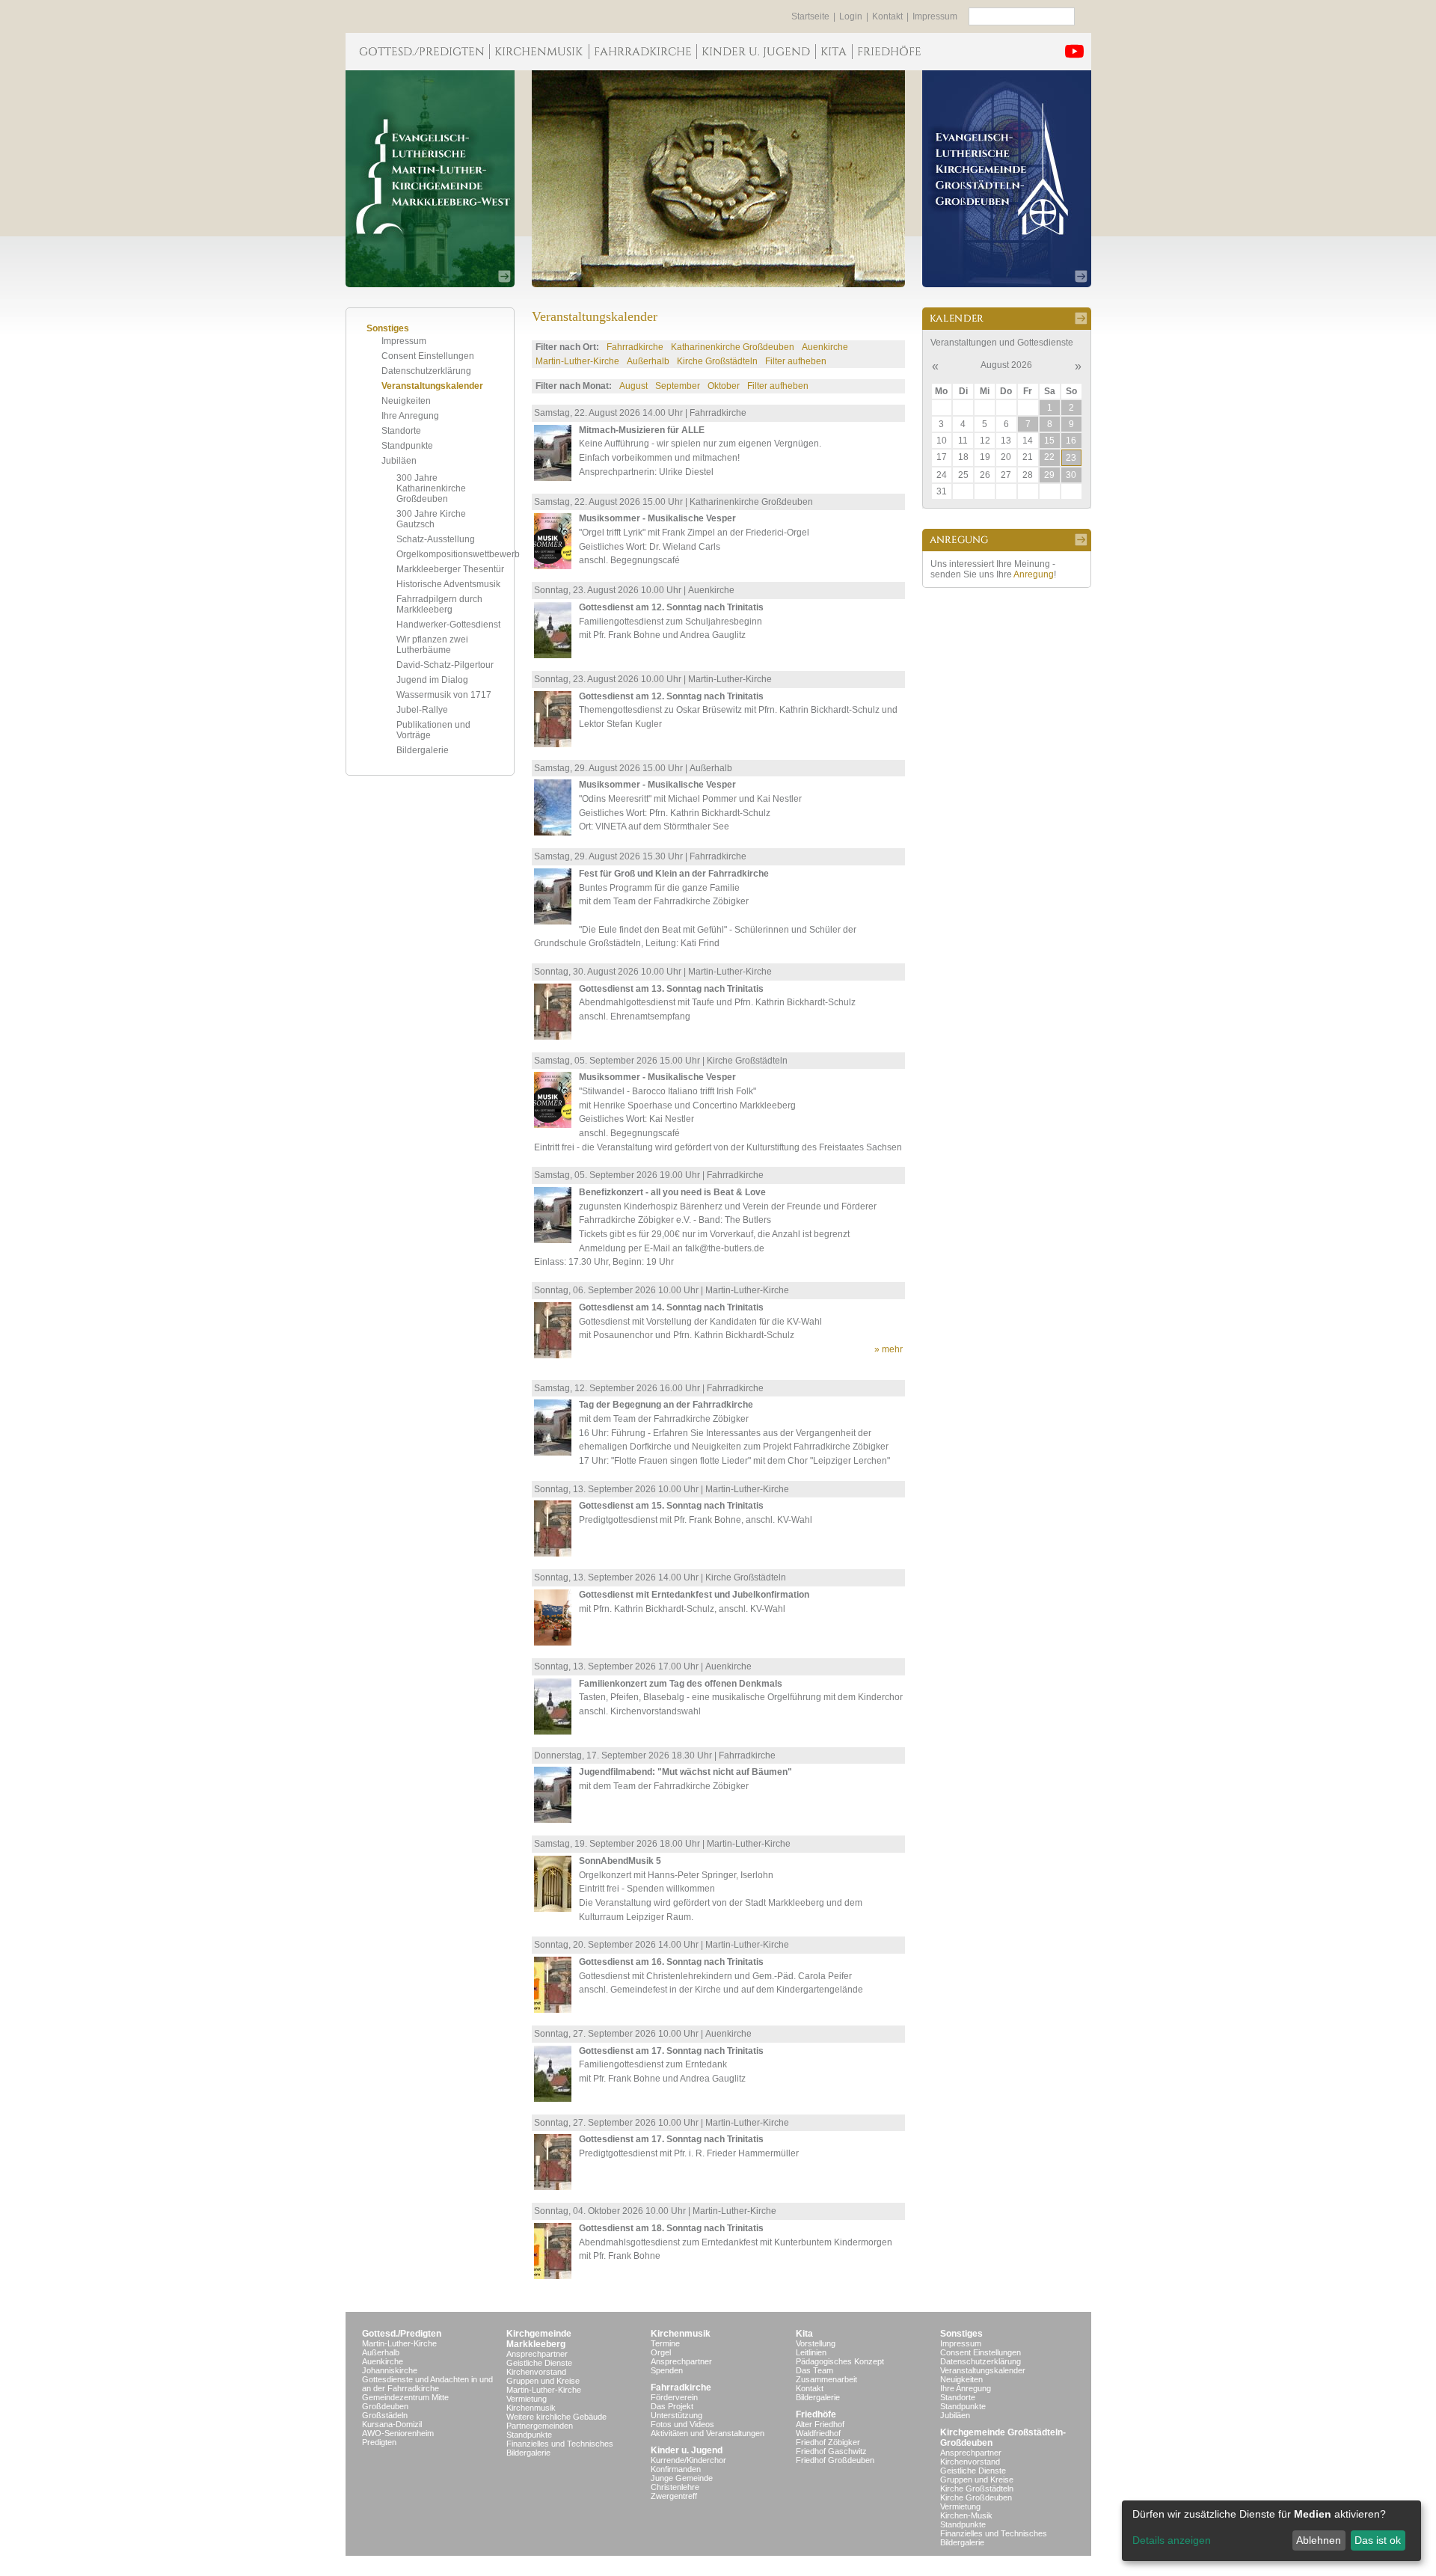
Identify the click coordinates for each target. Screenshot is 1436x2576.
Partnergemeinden (540, 2426)
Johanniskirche (390, 2370)
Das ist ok (1378, 2540)
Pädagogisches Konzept (840, 2361)
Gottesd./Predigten (402, 2334)
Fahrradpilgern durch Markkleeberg (439, 604)
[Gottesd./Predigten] (417, 52)
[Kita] (834, 52)
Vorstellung (816, 2343)
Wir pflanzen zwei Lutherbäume (432, 645)
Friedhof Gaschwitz (831, 2451)
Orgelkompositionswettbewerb (458, 554)
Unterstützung (676, 2415)
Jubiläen (399, 461)
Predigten (379, 2442)
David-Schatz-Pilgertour (445, 665)
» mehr (889, 1349)
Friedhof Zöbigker (828, 2442)
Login (851, 16)
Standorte (401, 431)
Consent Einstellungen (428, 356)
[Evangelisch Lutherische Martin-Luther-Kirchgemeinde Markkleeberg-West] (430, 179)
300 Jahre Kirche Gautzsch (431, 519)
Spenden (667, 2370)
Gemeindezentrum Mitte (405, 2397)
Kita (804, 2334)
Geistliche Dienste (539, 2363)
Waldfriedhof (818, 2433)
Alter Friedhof (820, 2424)
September (678, 386)
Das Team (814, 2370)
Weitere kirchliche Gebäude (556, 2417)
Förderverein (674, 2397)
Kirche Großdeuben (976, 2497)
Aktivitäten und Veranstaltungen (708, 2433)
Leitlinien (811, 2352)
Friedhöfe (816, 2414)
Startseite (810, 16)
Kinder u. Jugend (687, 2450)
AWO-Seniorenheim (398, 2433)
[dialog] (1271, 2531)
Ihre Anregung (410, 416)
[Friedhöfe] (889, 52)
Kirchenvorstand (536, 2372)
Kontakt (887, 16)
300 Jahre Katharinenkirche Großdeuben (431, 488)
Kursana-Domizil (392, 2424)
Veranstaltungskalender (432, 386)
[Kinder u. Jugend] (756, 52)
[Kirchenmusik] (539, 52)
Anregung (1034, 574)
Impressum (935, 16)
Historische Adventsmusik (448, 584)
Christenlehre (675, 2487)
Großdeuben (385, 2406)
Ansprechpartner (537, 2354)
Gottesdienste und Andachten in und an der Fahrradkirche (427, 2384)
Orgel (661, 2352)
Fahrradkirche (635, 347)
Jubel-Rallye (422, 710)
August (633, 386)
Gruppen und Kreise (543, 2381)
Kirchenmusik (531, 2408)
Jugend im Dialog (432, 680)
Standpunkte (407, 446)
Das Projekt (672, 2406)
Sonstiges (961, 2334)
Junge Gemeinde (682, 2478)
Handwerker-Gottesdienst (448, 625)
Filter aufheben (796, 361)
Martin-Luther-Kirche (577, 361)
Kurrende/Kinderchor (688, 2460)
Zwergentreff (674, 2496)
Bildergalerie (423, 750)
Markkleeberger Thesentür (450, 569)
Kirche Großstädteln (717, 361)
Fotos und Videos (682, 2424)
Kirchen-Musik (966, 2515)
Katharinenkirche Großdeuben (733, 347)
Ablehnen (1319, 2540)
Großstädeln (385, 2415)
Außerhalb (648, 361)
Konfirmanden (676, 2469)
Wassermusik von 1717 (444, 695)
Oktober (724, 386)
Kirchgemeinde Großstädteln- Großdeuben (1003, 2438)
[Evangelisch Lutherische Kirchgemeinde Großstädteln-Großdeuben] (1007, 179)
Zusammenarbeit (826, 2379)
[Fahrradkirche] (642, 52)
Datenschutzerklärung (426, 371)
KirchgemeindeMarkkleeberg (539, 2339)
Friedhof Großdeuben (835, 2460)
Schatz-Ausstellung (436, 539)
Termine (665, 2343)
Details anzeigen (1172, 2540)
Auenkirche (825, 347)
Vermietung (527, 2399)
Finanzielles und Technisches (560, 2444)
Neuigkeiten (406, 401)
